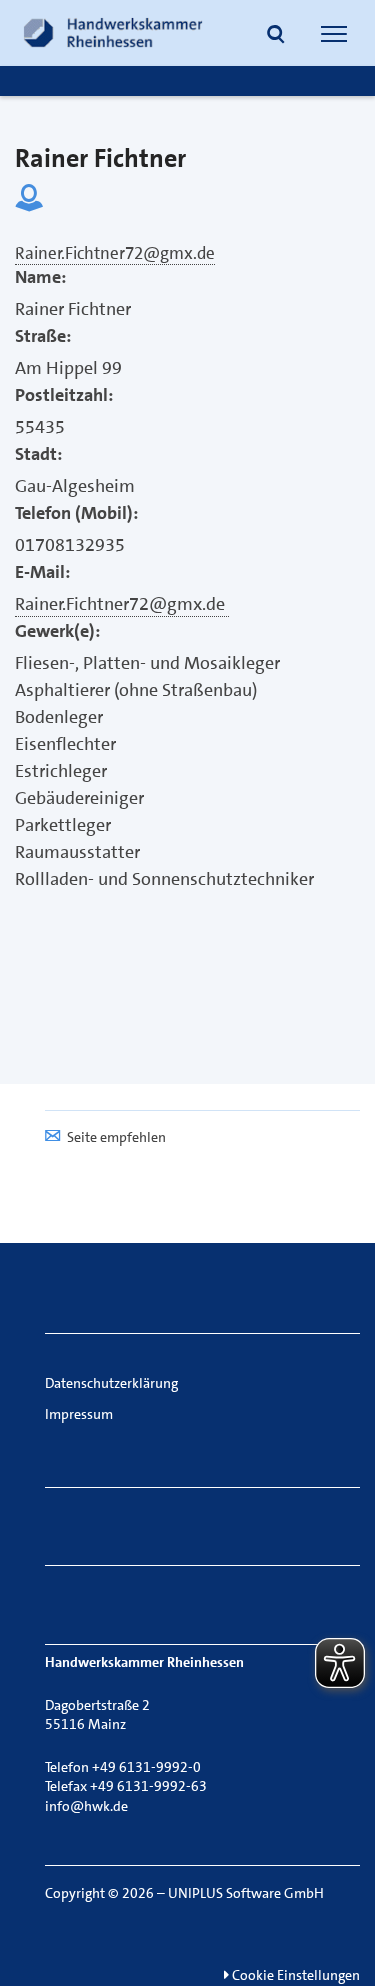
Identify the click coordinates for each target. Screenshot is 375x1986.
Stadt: (38, 454)
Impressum (79, 1414)
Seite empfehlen (116, 1137)
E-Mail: (42, 572)
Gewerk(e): (57, 631)
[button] (276, 36)
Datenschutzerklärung (111, 1383)
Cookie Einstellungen (294, 1975)
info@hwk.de (86, 1806)
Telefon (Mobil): (76, 513)
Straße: (43, 336)
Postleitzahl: (64, 395)
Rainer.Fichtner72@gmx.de (122, 604)
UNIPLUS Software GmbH (246, 1893)
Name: (40, 277)
